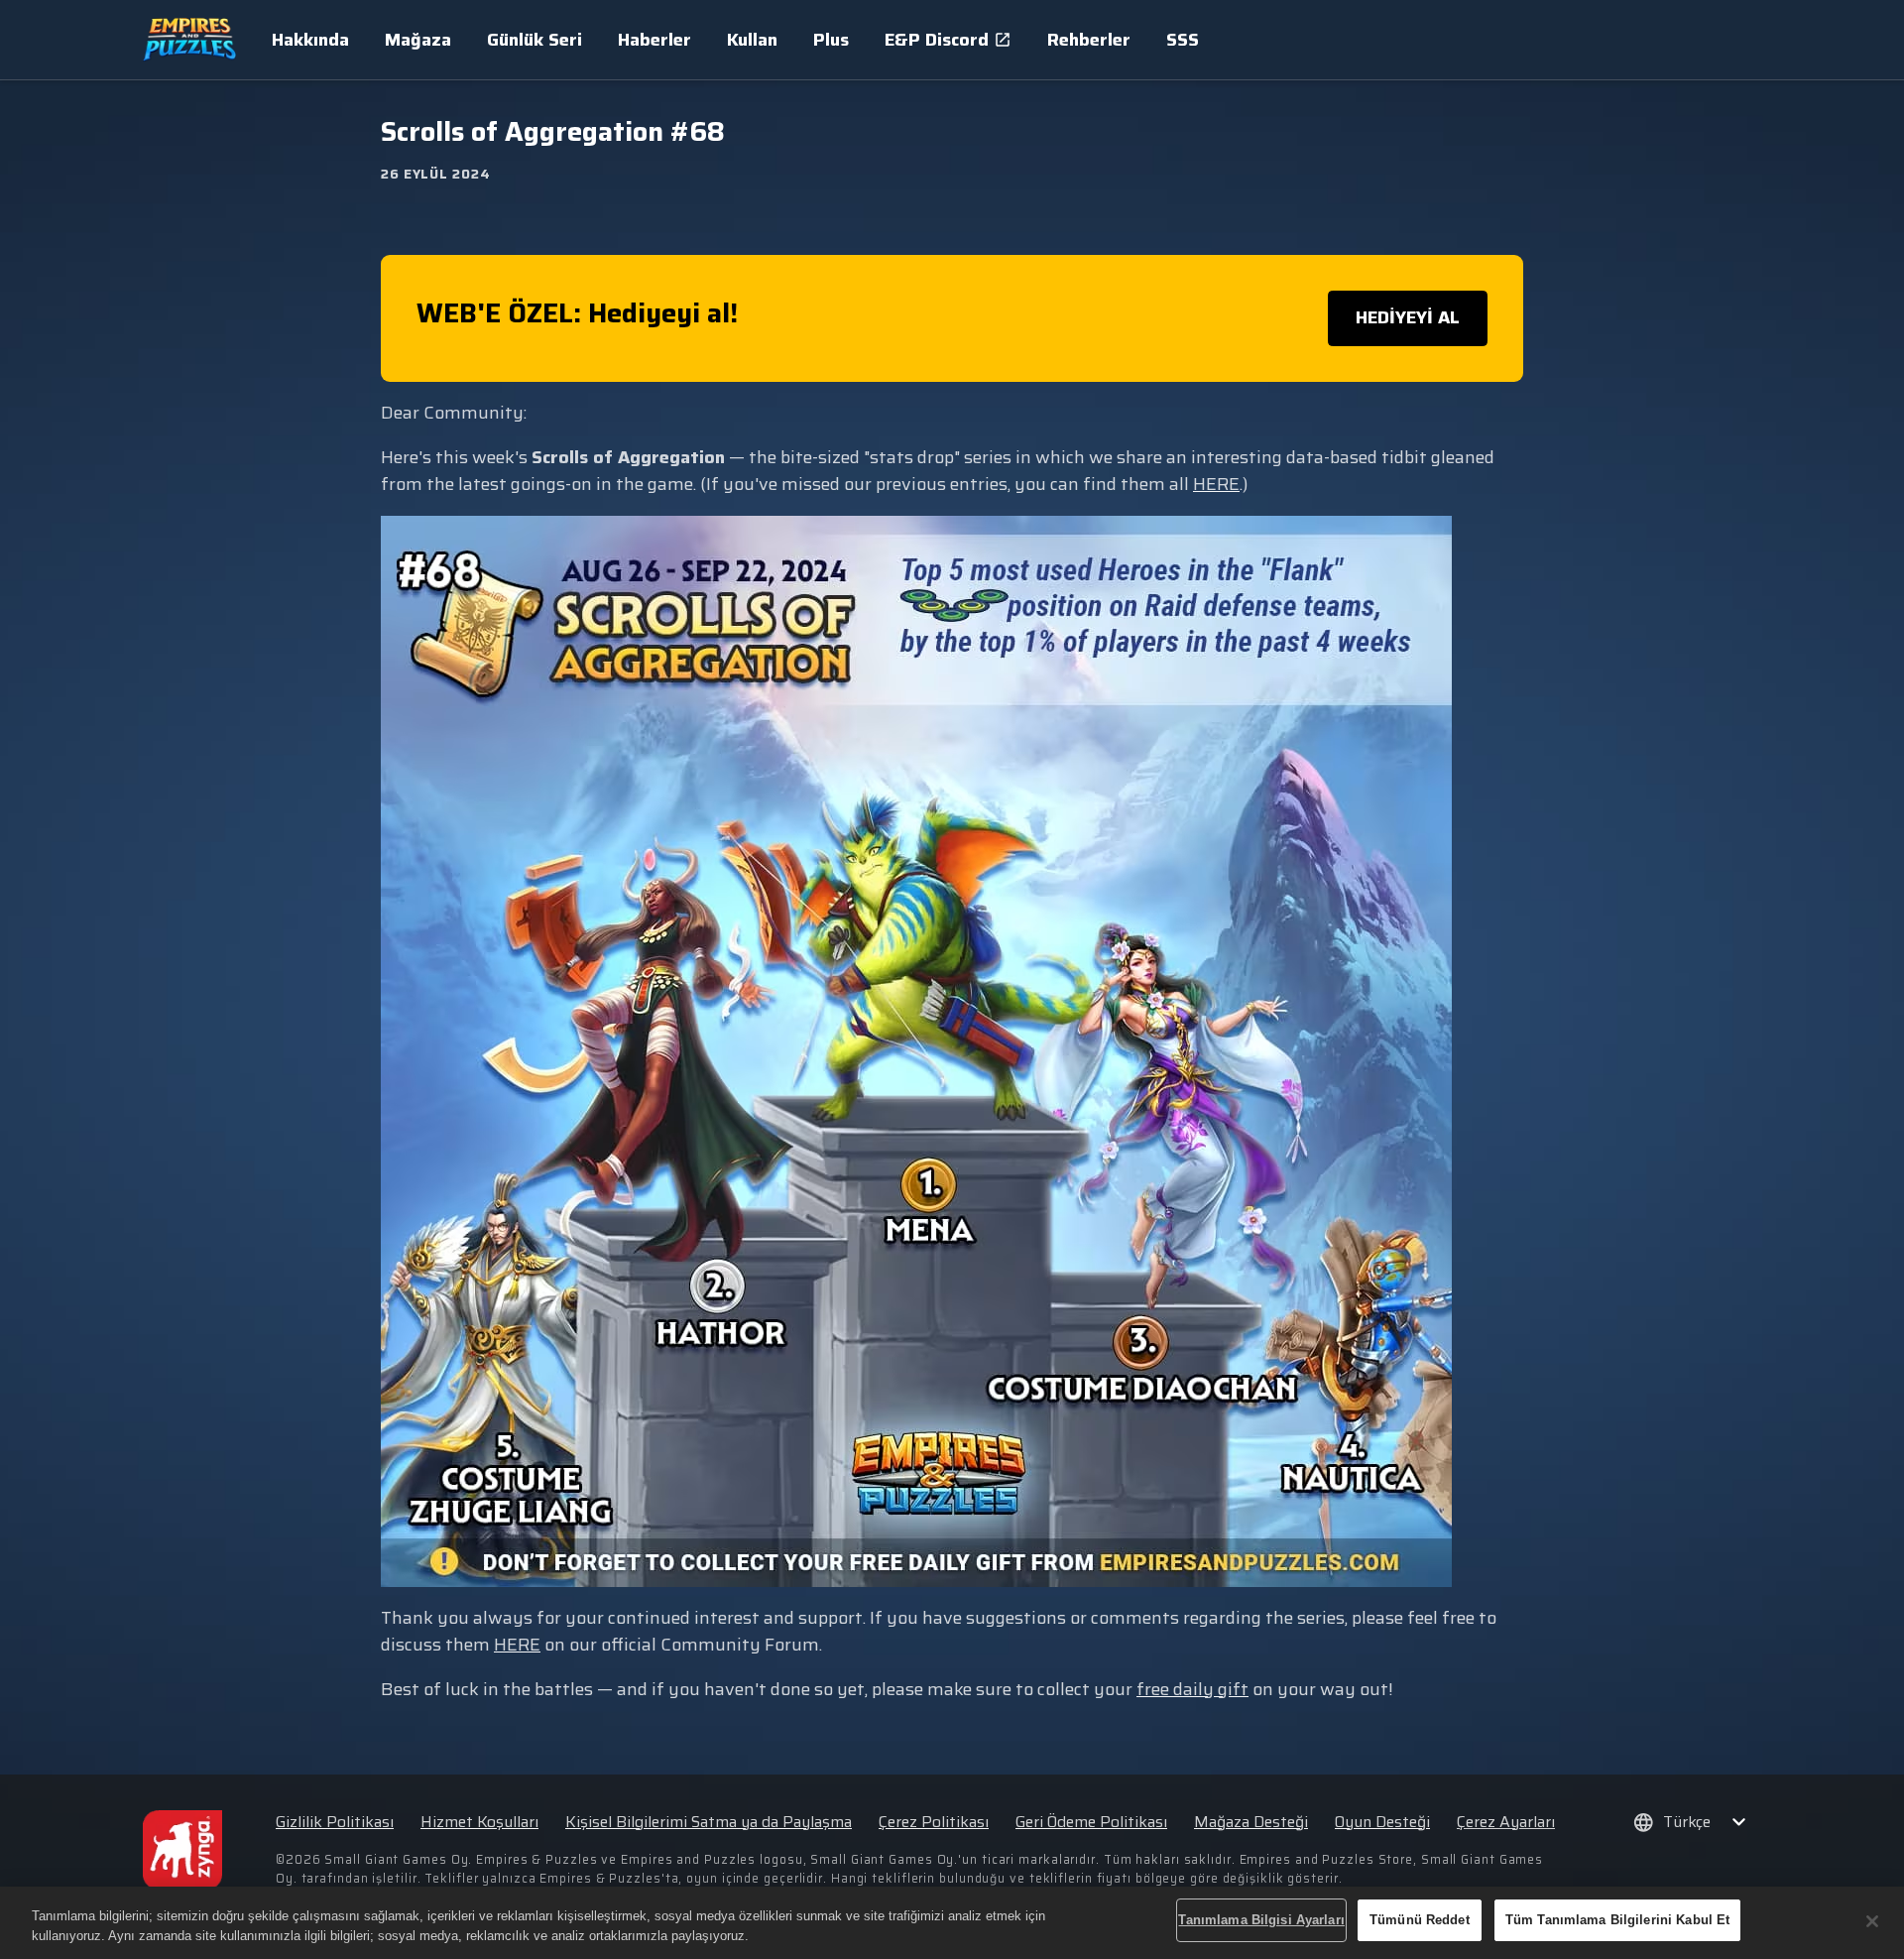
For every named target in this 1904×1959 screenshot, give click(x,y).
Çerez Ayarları (1506, 1822)
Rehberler (1089, 40)
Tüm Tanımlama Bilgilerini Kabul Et (1617, 1920)
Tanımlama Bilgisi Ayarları (1261, 1920)
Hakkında (310, 40)
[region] (952, 1923)
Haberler (654, 40)
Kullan (752, 40)
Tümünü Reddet (1420, 1920)
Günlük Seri (535, 40)
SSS (1183, 40)
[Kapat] (1872, 1921)
